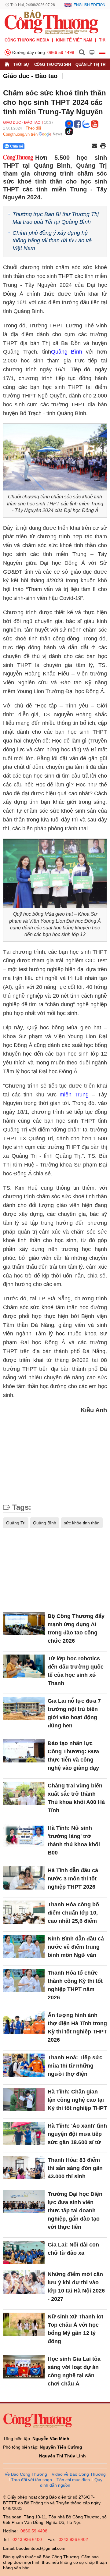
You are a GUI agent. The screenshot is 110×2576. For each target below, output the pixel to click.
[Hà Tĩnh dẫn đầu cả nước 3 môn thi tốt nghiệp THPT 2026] (24, 1878)
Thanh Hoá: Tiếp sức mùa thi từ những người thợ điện (75, 2066)
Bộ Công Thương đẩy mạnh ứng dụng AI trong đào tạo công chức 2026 (76, 1628)
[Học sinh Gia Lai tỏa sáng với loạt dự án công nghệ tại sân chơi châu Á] (24, 2367)
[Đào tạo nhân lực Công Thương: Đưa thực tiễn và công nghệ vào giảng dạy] (24, 1751)
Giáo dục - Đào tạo (30, 76)
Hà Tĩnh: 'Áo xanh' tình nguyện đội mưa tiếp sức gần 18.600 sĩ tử (77, 2134)
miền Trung (74, 1095)
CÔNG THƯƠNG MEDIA (27, 40)
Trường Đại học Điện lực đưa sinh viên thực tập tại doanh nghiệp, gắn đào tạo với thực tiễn (75, 2211)
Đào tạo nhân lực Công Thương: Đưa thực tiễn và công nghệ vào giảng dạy (73, 1756)
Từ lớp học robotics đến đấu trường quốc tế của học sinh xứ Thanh (76, 1671)
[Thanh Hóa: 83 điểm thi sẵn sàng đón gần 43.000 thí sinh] (24, 2168)
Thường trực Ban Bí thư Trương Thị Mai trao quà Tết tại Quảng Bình (56, 218)
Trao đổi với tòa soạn (31, 2480)
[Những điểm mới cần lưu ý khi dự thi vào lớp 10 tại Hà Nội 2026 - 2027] (24, 2282)
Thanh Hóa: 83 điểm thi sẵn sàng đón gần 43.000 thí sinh (75, 2168)
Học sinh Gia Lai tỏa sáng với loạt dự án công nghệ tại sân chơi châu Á (74, 2371)
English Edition (90, 5)
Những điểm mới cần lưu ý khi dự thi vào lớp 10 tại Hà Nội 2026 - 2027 (76, 2287)
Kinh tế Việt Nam (74, 40)
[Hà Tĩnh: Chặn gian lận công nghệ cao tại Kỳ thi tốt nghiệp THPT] (24, 2099)
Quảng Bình (67, 352)
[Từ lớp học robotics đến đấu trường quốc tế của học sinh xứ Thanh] (24, 1666)
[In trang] (103, 146)
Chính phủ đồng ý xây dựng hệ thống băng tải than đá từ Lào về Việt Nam (52, 240)
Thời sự (21, 64)
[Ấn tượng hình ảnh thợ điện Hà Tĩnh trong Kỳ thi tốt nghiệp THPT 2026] (24, 2023)
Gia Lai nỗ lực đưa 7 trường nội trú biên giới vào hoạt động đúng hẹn (74, 1713)
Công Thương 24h (53, 64)
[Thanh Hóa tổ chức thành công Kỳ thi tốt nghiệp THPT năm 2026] (24, 1981)
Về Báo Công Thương (26, 2474)
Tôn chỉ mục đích (73, 2480)
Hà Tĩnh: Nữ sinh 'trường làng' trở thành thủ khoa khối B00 (74, 1840)
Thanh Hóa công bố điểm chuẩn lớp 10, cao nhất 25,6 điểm (73, 1913)
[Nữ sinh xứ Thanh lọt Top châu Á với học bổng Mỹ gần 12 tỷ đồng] (24, 2324)
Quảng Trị (16, 1523)
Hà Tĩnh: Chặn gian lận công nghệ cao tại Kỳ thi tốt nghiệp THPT (77, 2100)
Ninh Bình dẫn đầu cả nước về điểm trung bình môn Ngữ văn (76, 1947)
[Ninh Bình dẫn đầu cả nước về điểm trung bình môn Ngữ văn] (24, 1946)
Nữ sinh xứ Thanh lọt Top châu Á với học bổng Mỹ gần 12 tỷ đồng (75, 2329)
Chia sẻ (17, 146)
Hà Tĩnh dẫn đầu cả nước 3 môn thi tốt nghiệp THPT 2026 (73, 1879)
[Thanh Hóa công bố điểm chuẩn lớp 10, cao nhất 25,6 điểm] (24, 1912)
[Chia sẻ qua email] (94, 146)
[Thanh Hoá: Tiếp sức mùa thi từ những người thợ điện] (24, 2065)
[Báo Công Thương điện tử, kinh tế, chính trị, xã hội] (51, 22)
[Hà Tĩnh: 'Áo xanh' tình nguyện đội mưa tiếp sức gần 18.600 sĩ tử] (24, 2134)
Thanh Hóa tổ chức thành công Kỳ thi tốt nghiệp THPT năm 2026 (75, 1985)
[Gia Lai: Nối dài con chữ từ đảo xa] (24, 2252)
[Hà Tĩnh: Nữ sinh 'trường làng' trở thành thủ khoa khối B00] (24, 1836)
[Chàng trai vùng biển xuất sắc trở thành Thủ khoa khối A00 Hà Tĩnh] (24, 1793)
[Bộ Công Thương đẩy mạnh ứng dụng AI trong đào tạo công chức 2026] (24, 1624)
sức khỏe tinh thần (82, 1523)
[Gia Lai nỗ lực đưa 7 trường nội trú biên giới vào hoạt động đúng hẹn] (24, 1709)
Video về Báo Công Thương (79, 2474)
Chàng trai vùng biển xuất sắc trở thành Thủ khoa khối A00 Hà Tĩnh (76, 1798)
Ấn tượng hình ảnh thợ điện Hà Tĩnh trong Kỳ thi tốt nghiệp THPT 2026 (77, 2027)
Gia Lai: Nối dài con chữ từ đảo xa (73, 2249)
